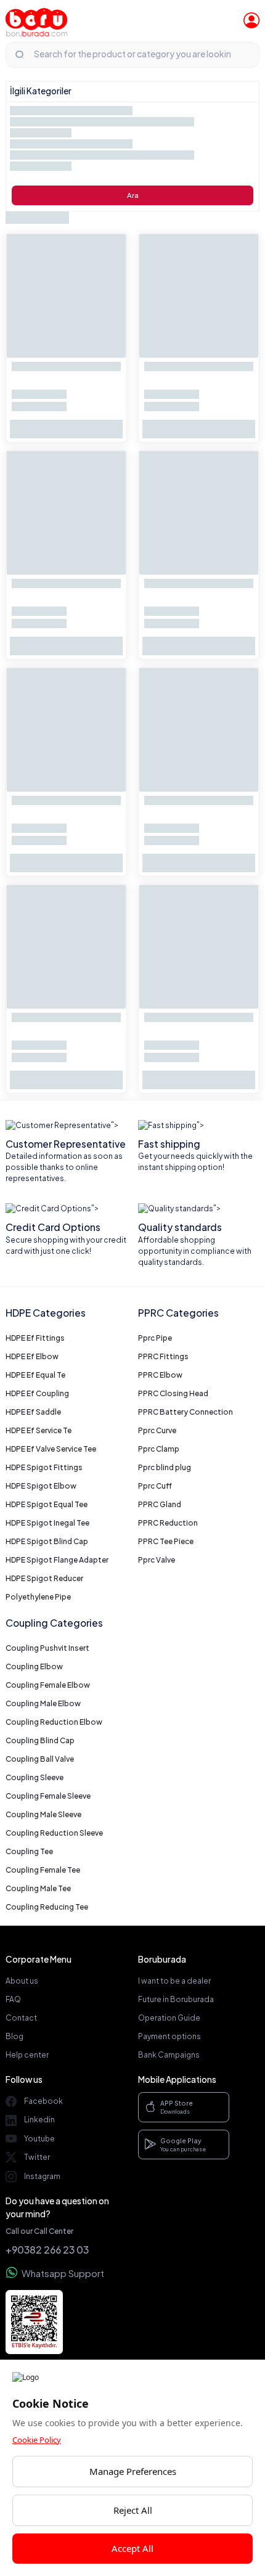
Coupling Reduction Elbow (54, 1722)
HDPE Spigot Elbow (41, 1486)
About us (22, 1981)
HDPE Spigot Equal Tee (47, 1504)
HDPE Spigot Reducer (44, 1578)
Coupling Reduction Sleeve (54, 1833)
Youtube (39, 2139)
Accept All (132, 2548)
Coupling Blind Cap (40, 1740)
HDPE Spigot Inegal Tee (47, 1523)
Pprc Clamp (159, 1449)
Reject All (133, 2510)
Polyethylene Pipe (38, 1597)
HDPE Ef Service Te (39, 1430)
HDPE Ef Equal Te (35, 1375)
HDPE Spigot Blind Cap (47, 1541)
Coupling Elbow (34, 1666)
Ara (133, 195)
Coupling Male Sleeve (43, 1814)
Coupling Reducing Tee (47, 1907)
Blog (14, 2036)
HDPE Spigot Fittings (44, 1467)
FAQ (13, 1999)
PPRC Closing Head (173, 1393)
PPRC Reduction (168, 1523)
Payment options (169, 2036)
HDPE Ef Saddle (33, 1412)
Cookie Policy (37, 2440)
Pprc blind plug (165, 1467)
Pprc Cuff (155, 1486)
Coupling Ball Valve (40, 1759)
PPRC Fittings (163, 1356)
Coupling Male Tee (38, 1888)
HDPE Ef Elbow (32, 1356)
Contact (21, 2018)
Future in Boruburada (176, 1999)
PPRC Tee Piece (166, 1541)
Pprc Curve (157, 1430)
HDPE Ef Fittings (35, 1338)
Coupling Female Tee (43, 1870)
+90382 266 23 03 (47, 2250)
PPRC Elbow (160, 1375)
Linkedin (39, 2120)
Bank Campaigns (169, 2055)
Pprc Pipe (155, 1338)
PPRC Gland (160, 1504)
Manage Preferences (133, 2471)
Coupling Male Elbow (43, 1703)
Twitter (37, 2157)
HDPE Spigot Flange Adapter (57, 1560)
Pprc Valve (157, 1560)
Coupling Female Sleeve (48, 1796)
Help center (27, 2055)
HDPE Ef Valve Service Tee (51, 1449)
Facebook (43, 2101)
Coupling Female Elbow (48, 1685)
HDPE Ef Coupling (37, 1393)
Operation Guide (169, 2018)
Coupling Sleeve (35, 1777)
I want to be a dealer (174, 1981)
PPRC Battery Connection (185, 1412)
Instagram (42, 2176)
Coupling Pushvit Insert (47, 1648)
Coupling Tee (29, 1851)
